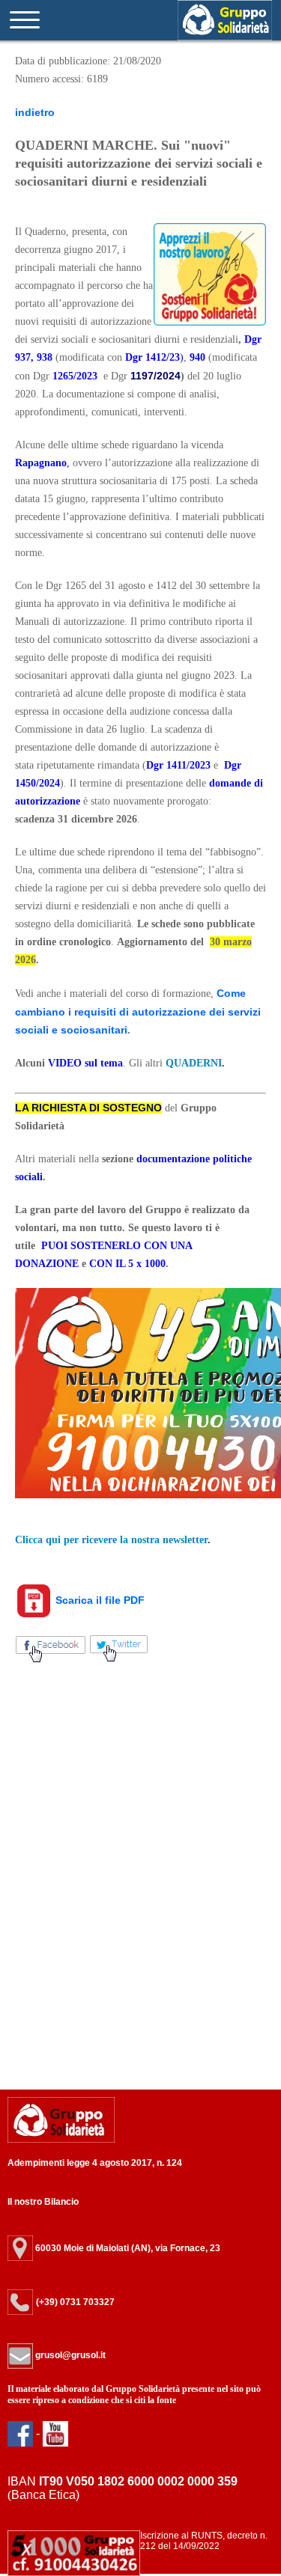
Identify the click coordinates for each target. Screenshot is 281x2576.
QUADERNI (194, 1063)
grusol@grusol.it (69, 2355)
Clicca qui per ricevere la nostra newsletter (111, 1540)
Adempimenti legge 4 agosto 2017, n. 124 (95, 2163)
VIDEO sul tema (85, 1063)
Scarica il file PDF (99, 1600)
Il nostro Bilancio (43, 2202)
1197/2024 (155, 376)
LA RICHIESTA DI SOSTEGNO (88, 1108)
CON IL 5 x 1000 (127, 1264)
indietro (35, 112)
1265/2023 (75, 376)
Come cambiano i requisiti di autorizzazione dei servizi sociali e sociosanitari (138, 1011)
